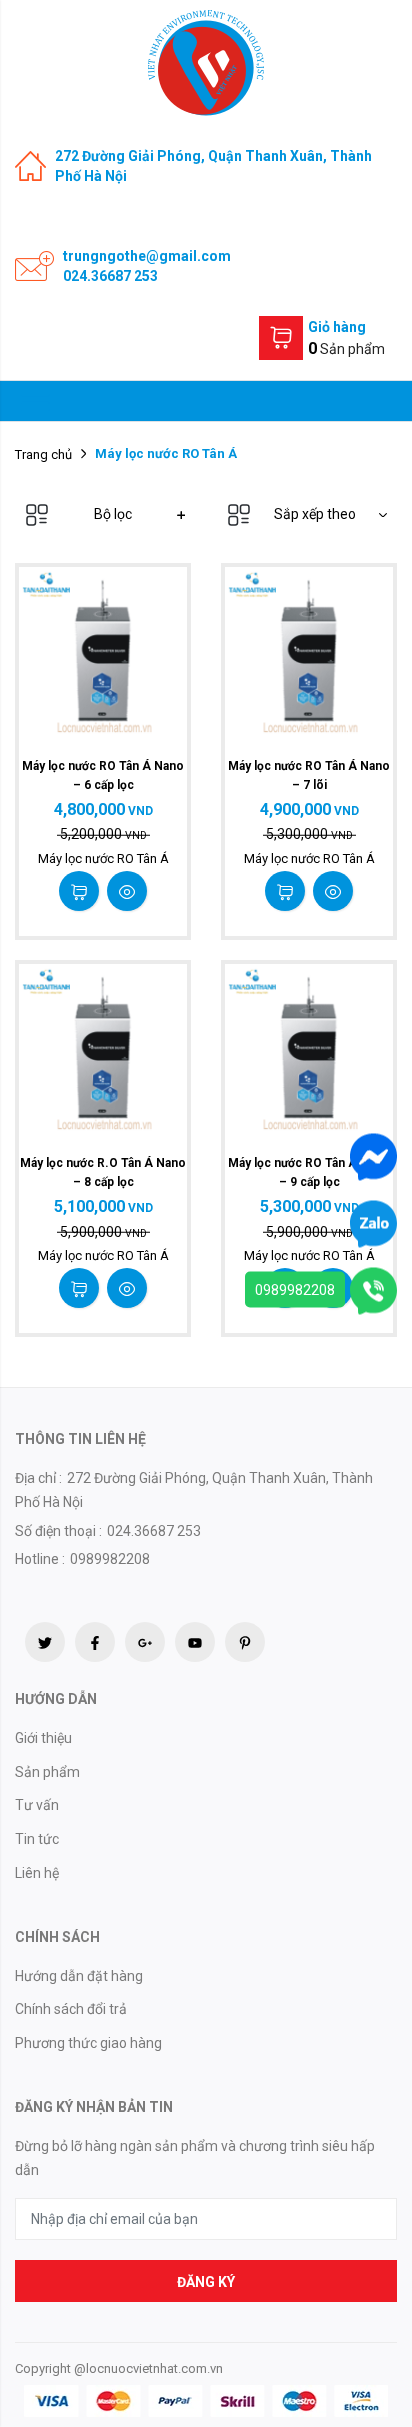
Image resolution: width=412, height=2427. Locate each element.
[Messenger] (373, 1155)
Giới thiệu (43, 1738)
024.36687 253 (110, 276)
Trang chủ (43, 454)
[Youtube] (195, 1642)
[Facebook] (95, 1642)
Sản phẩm (47, 1772)
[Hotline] (373, 1289)
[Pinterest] (245, 1642)
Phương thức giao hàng (88, 2043)
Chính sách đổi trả (71, 2009)
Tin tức (37, 1839)
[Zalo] (373, 1222)
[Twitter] (45, 1642)
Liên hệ (37, 1873)
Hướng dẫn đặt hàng (79, 1976)
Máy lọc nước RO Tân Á (103, 858)
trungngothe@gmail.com (147, 256)
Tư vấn (37, 1805)
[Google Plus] (145, 1642)
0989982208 (295, 1289)
